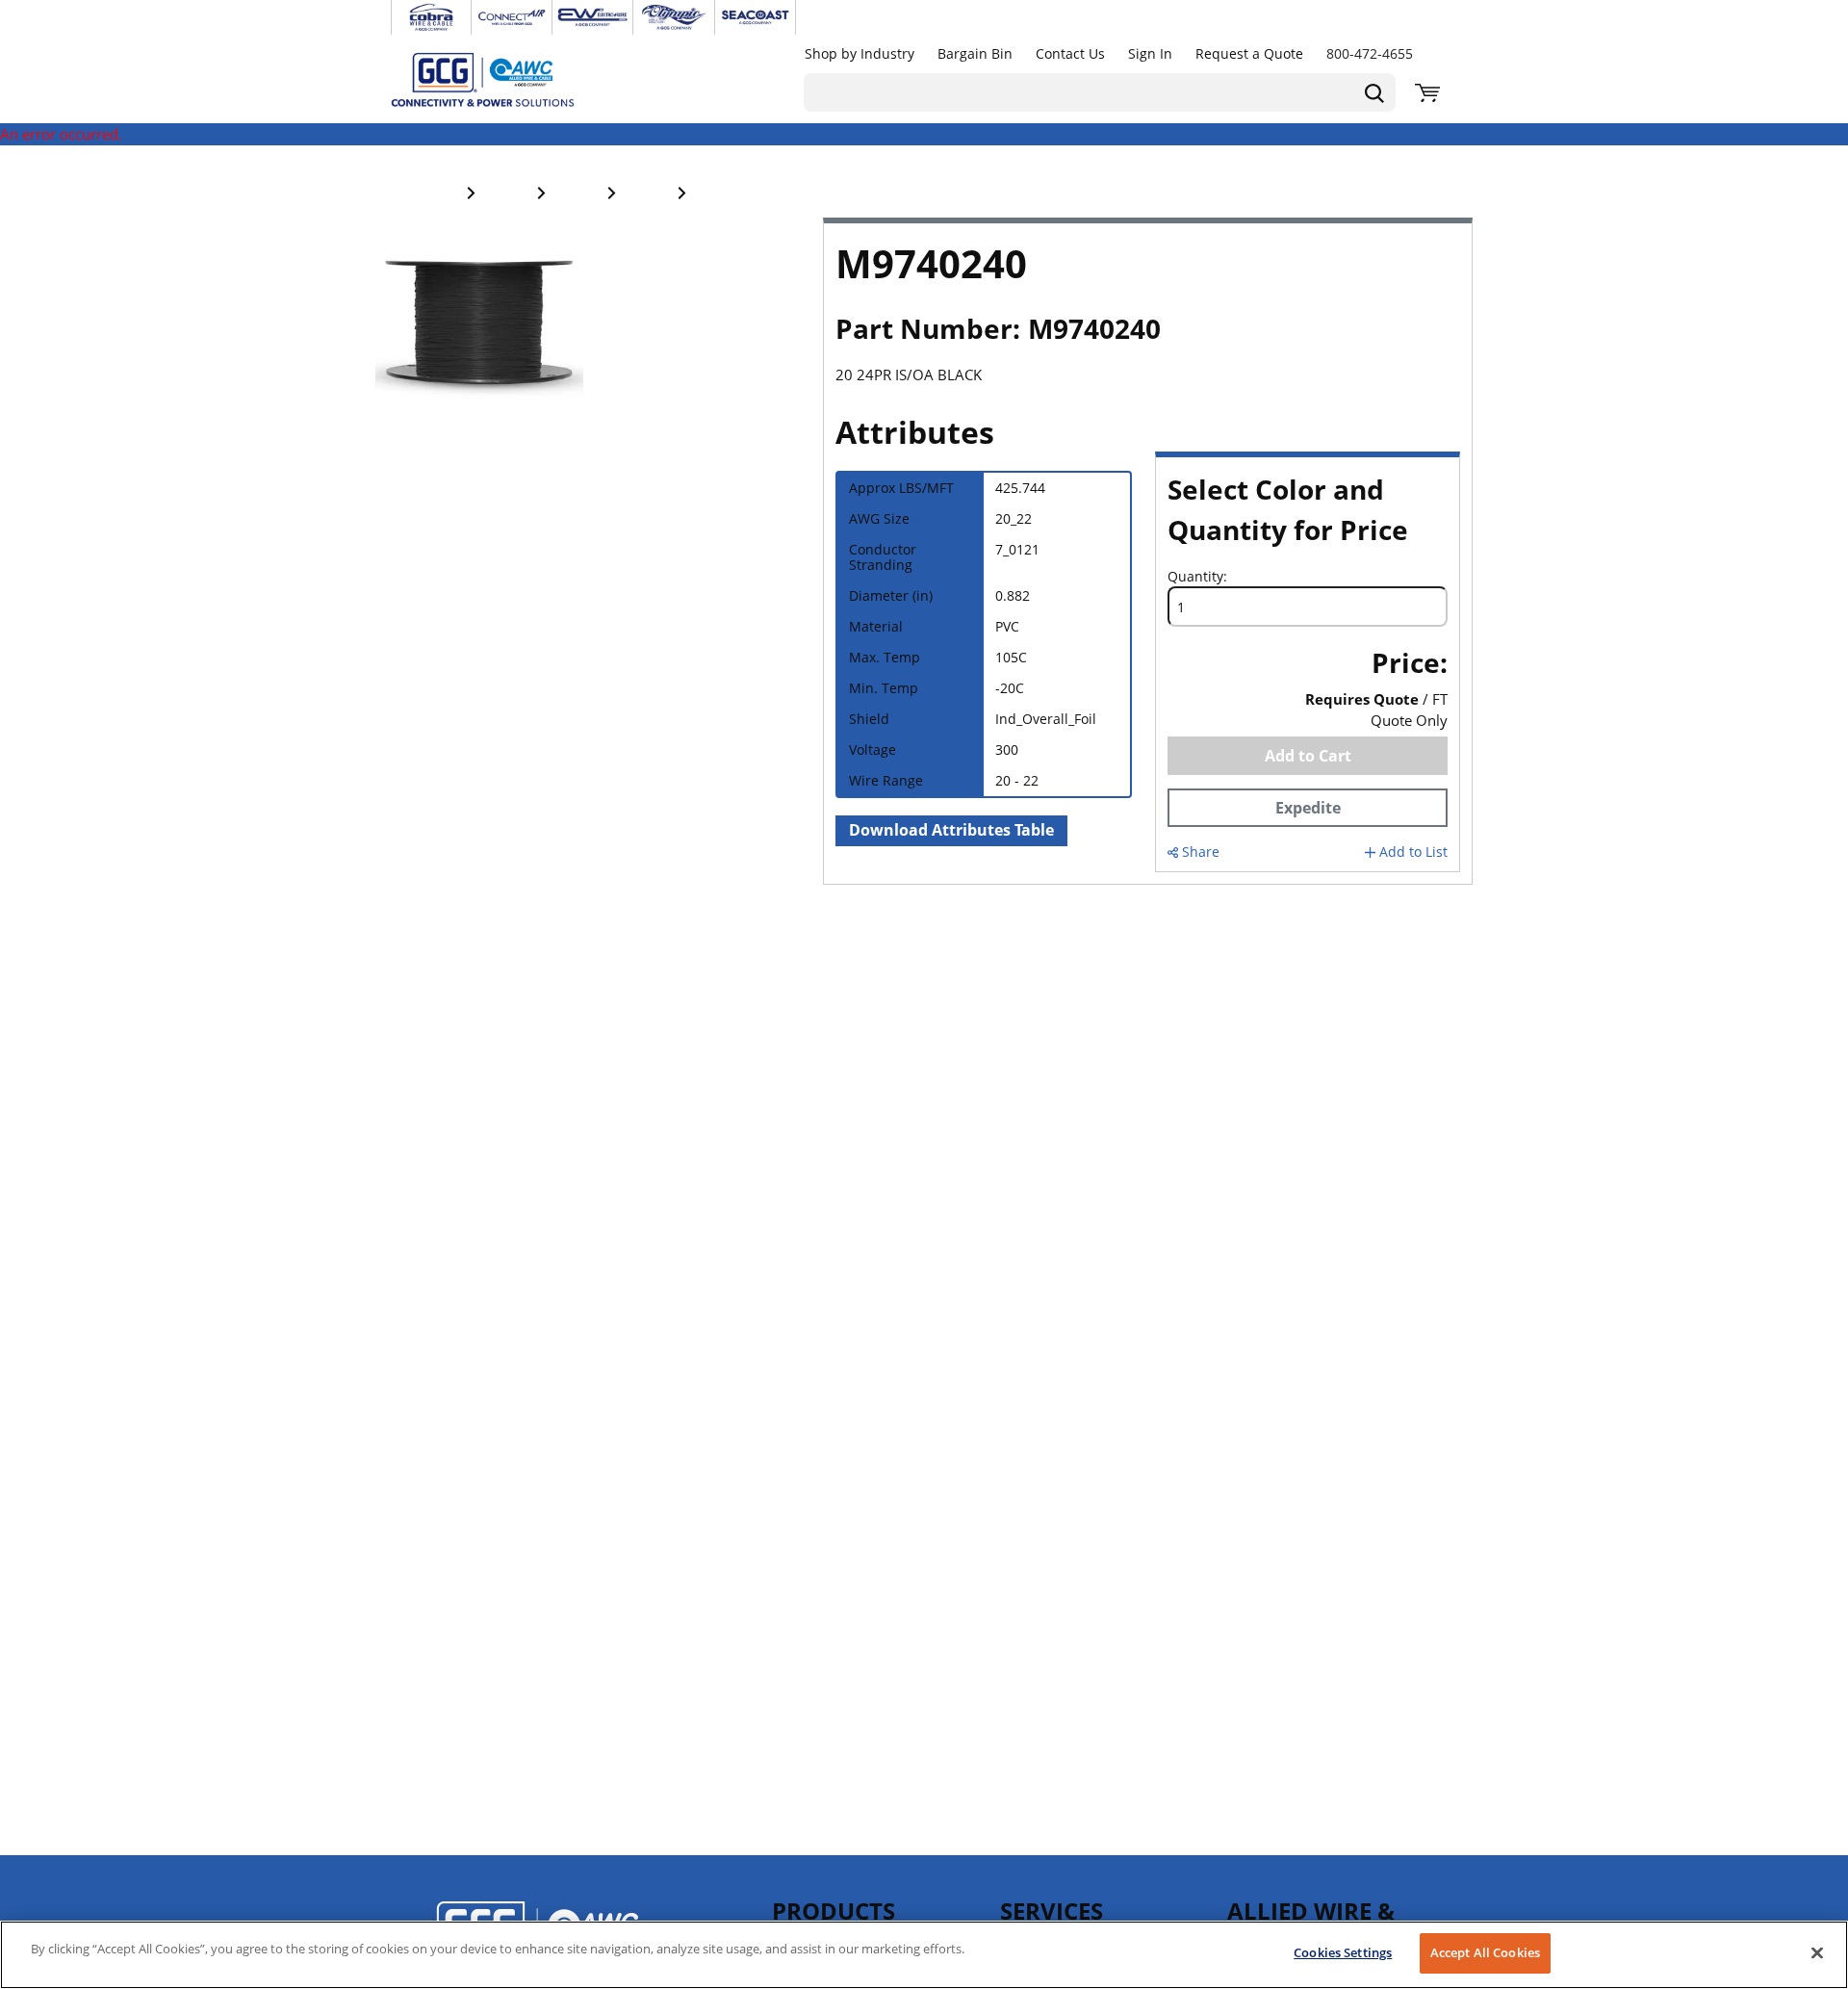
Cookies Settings (1343, 1952)
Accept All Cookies (1485, 1952)
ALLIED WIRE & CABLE (1311, 1920)
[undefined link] (431, 17)
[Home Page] (502, 79)
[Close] (1817, 1952)
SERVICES (1052, 1911)
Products (834, 1911)
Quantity (1195, 577)
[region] (924, 1955)
